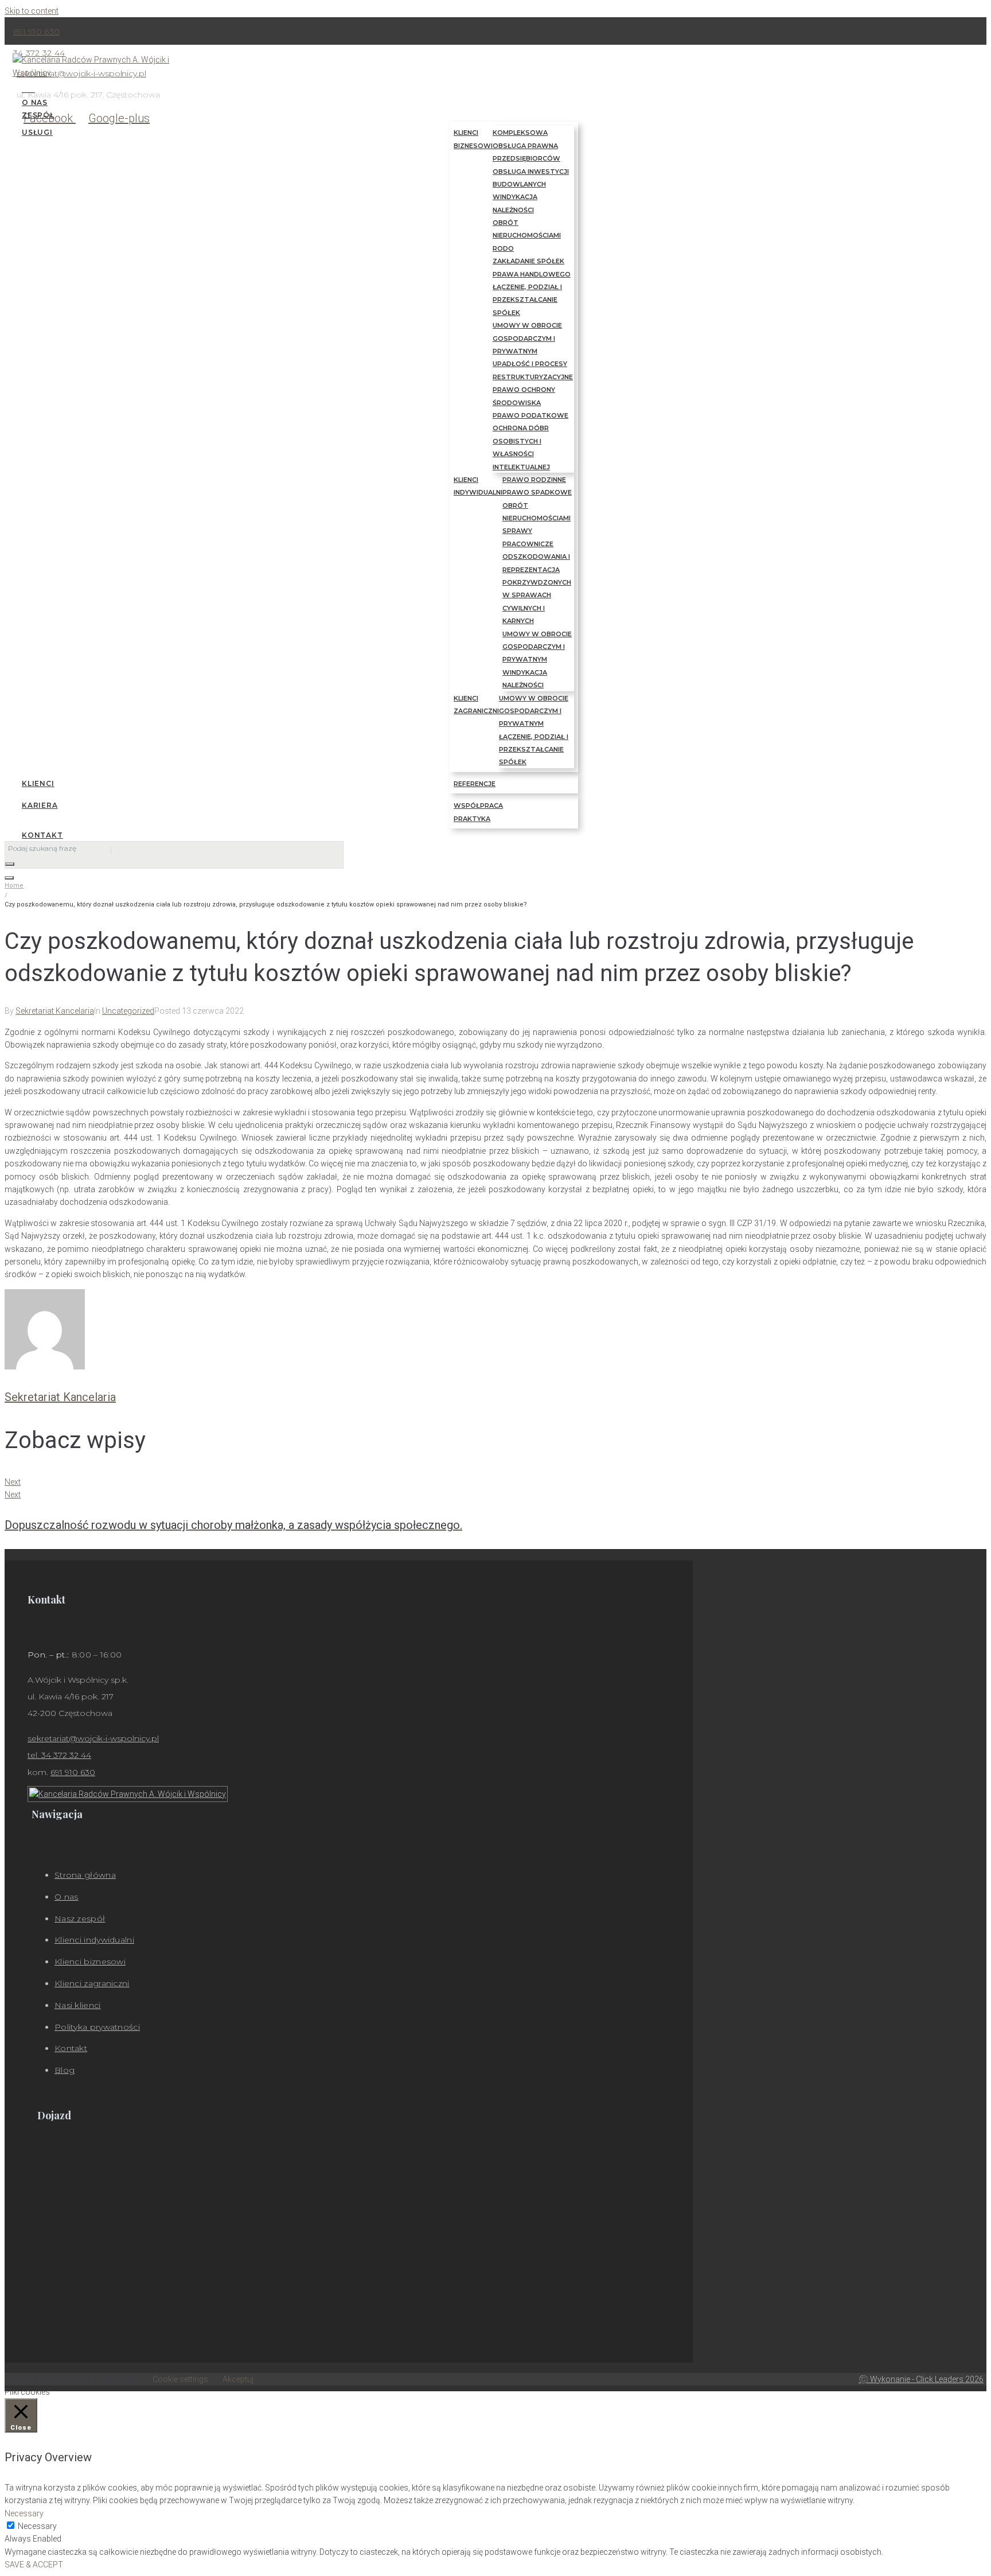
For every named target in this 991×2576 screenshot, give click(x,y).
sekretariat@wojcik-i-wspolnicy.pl (93, 1738)
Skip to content (32, 11)
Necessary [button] (24, 2513)
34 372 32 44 (39, 53)
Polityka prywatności (97, 2027)
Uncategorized (128, 1011)
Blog (65, 2070)
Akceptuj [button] (238, 2379)
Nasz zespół (80, 1919)
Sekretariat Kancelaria (55, 1011)
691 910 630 (36, 32)
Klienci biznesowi (90, 1962)
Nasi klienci (78, 2005)
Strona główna (85, 1875)
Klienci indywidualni (94, 1940)
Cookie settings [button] (180, 2379)
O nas (67, 1897)
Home (14, 886)
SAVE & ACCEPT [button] (34, 2565)
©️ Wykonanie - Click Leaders (921, 2379)
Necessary (37, 2526)
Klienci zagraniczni (92, 1983)
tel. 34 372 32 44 (59, 1755)
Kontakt (71, 2048)
